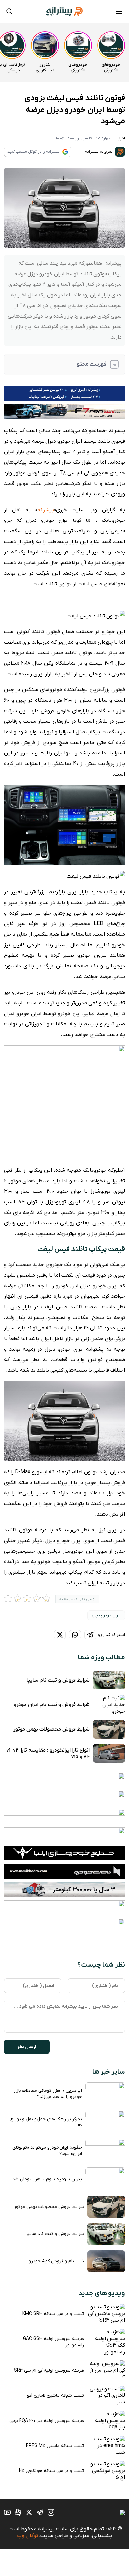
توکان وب (27, 2536)
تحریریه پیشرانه (99, 152)
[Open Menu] (119, 13)
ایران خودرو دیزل (106, 1615)
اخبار (122, 138)
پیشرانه (46, 510)
